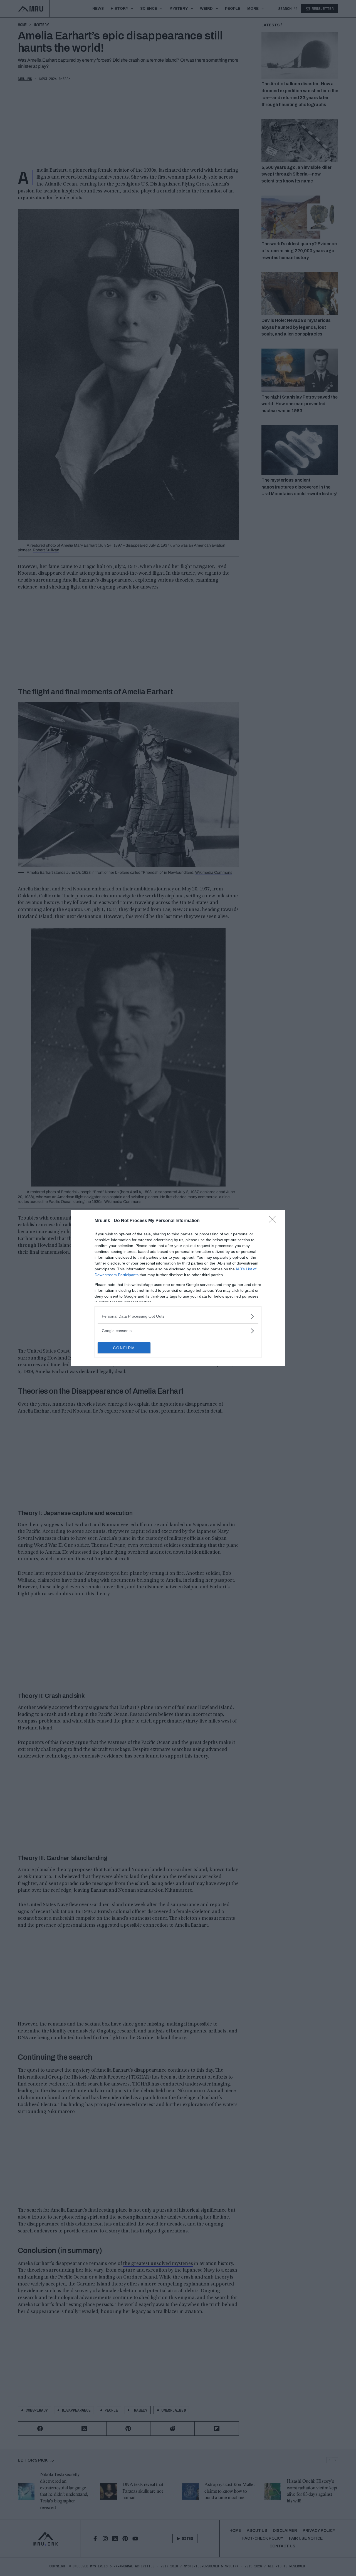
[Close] (274, 1221)
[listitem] (178, 1316)
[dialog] (178, 1288)
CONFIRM (124, 1348)
